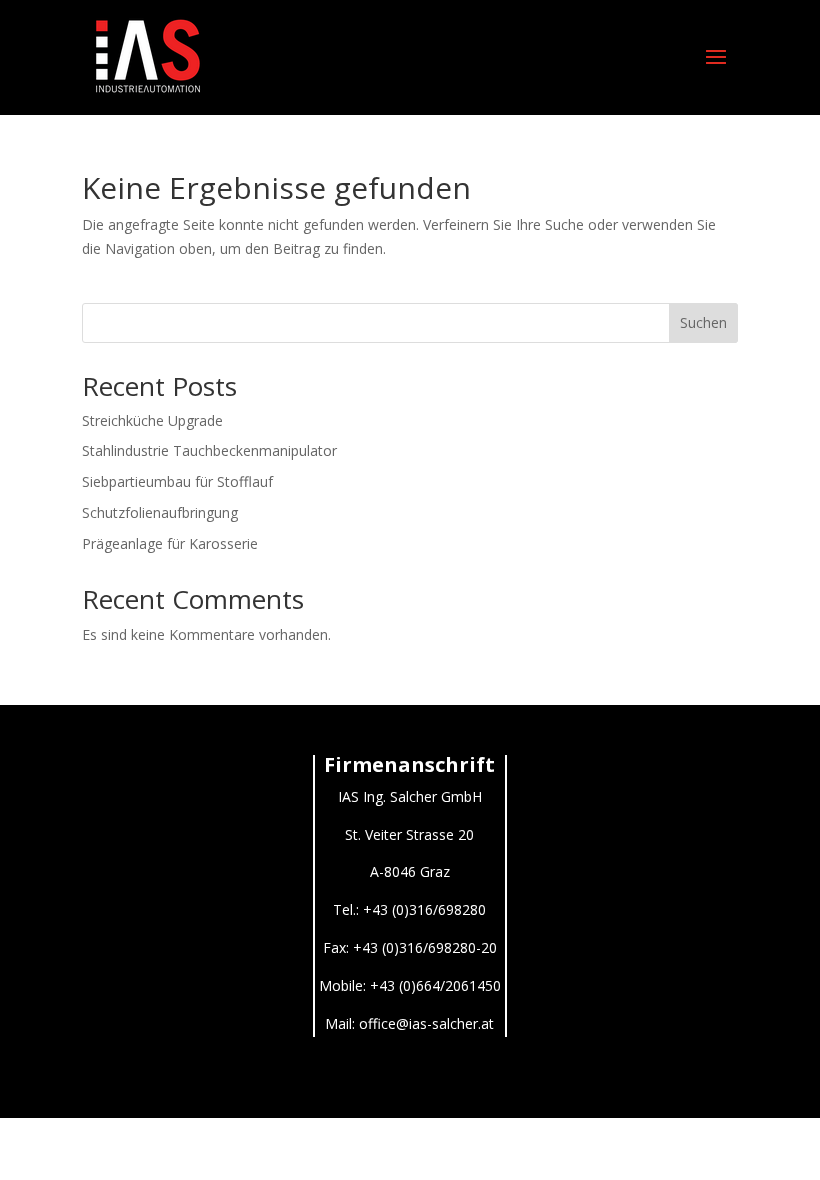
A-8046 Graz (410, 871)
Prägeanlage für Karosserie (170, 543)
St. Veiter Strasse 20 (409, 834)
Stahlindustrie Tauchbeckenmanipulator (209, 450)
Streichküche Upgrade (152, 420)
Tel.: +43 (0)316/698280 (409, 909)
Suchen (703, 322)
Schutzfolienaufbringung (160, 512)
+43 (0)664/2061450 (435, 985)
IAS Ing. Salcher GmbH (410, 796)
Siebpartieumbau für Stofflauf (177, 481)
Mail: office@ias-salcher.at (409, 1023)
